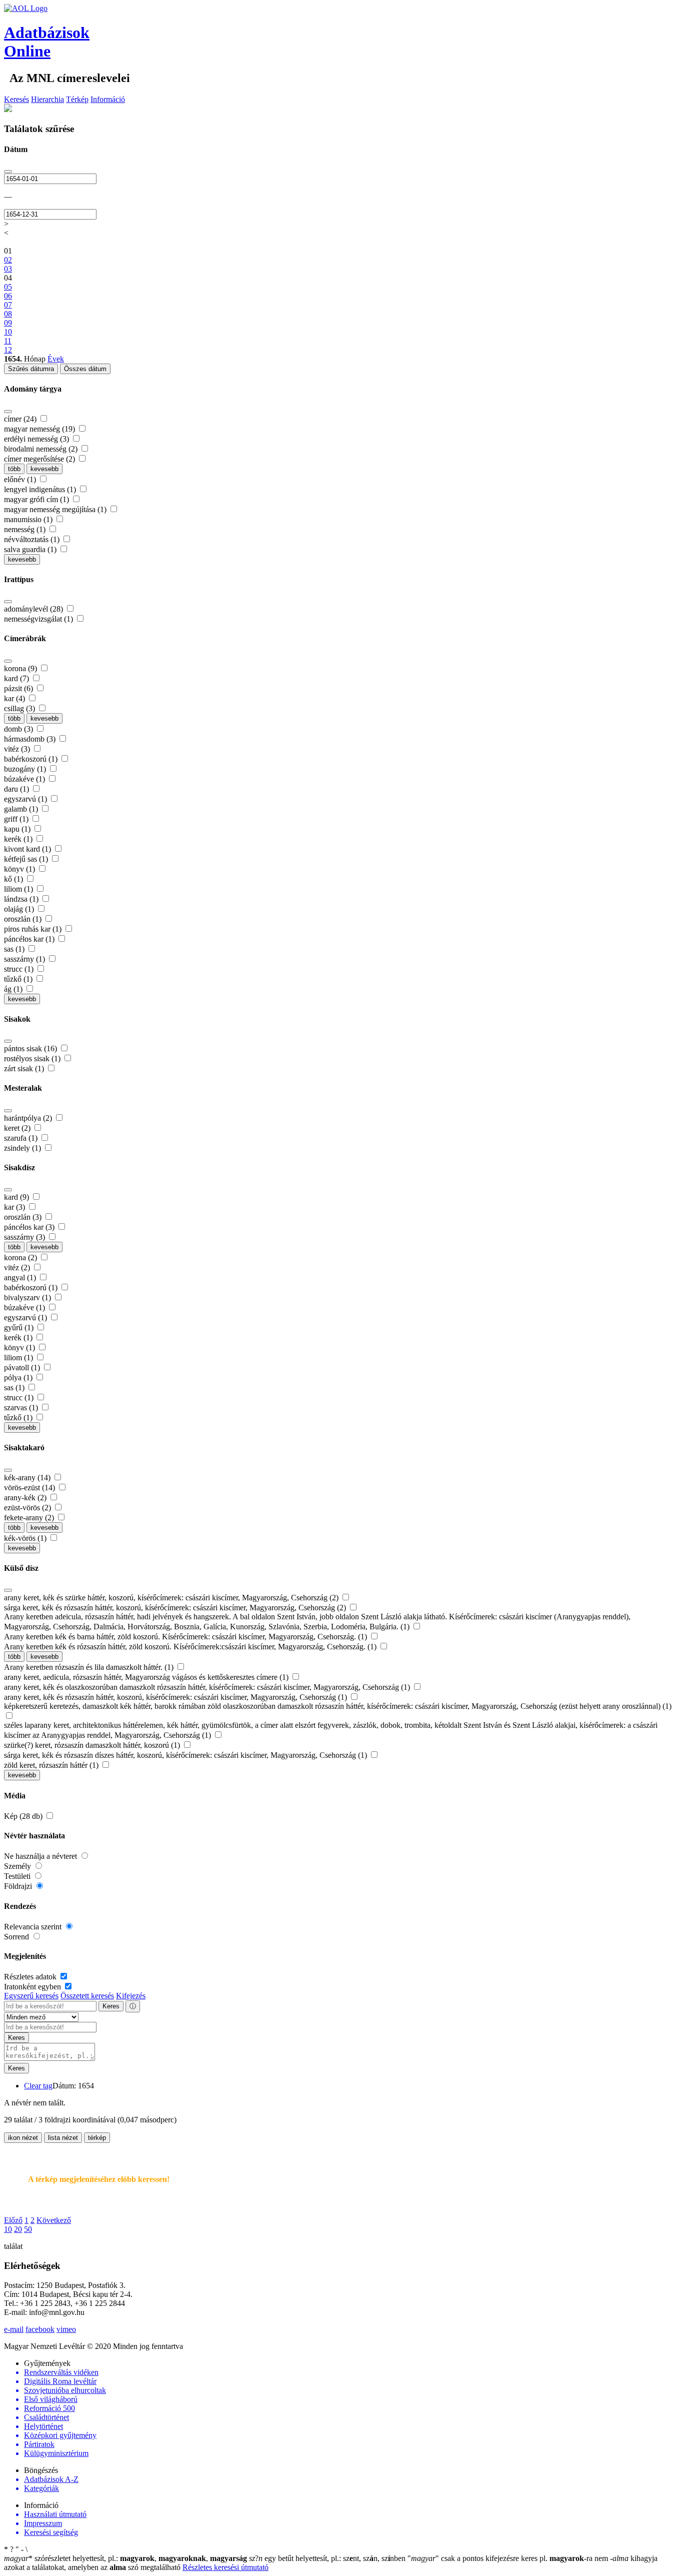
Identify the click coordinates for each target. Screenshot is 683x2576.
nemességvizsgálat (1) (39, 619)
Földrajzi (19, 1886)
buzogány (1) (26, 769)
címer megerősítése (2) (40, 459)
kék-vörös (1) (26, 1538)
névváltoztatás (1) (33, 539)
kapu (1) (18, 829)
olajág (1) (20, 909)
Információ (108, 99)
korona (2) (21, 1257)
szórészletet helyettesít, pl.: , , (125, 2558)
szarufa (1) (22, 1138)
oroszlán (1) (24, 919)
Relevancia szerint (34, 1927)
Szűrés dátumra (31, 369)
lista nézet (63, 2138)
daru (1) (17, 789)
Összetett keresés (87, 1996)
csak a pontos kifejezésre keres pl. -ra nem (509, 2558)
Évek (56, 359)
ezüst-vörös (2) (28, 1508)
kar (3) (15, 1207)
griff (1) (17, 819)
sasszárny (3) (25, 1237)
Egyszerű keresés (31, 1996)
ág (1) (14, 989)
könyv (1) (20, 869)
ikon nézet (23, 2138)
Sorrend (17, 1937)
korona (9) (21, 668)
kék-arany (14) (28, 1478)
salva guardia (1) (31, 549)
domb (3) (19, 729)
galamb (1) (22, 809)
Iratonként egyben (33, 1987)
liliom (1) (19, 889)
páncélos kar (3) (30, 1227)
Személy (18, 1866)
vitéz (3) (18, 749)
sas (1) (15, 949)
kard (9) (17, 1197)
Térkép (77, 99)
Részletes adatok (31, 1977)
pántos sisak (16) (31, 1048)
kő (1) (14, 879)
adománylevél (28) (34, 609)
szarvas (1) (22, 1408)
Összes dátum (85, 369)
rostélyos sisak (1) (33, 1058)
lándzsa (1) (22, 899)
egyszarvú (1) (26, 799)
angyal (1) (21, 1277)
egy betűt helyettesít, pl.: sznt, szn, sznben (328, 2558)
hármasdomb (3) (31, 739)
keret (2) (18, 1128)
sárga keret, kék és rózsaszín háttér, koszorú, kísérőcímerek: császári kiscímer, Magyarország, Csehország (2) (176, 1608)
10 (8, 2229)
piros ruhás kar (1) (34, 929)
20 (18, 2229)
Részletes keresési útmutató (225, 2567)
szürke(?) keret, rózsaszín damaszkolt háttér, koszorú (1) (93, 1745)
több (14, 469)
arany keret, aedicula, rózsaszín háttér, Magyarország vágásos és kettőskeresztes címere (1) (147, 1677)
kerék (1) (19, 839)
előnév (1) (21, 479)
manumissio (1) (29, 519)
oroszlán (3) (24, 1217)
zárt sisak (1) (25, 1068)
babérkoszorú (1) (32, 759)
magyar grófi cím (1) (37, 499)
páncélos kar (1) (30, 939)
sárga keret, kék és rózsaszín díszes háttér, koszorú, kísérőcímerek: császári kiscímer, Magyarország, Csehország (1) (186, 1755)
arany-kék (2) (26, 1498)
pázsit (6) (19, 688)
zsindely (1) (23, 1148)
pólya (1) (19, 1378)
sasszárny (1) (25, 959)
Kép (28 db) (24, 1816)
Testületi (18, 1876)
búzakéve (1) (25, 779)
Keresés (16, 99)
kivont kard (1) (28, 849)
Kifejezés (131, 1996)
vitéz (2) (18, 1267)
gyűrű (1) (20, 1328)
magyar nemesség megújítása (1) (56, 509)
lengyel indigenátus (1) (41, 489)
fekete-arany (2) (30, 1518)
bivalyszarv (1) (28, 1298)
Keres (111, 2006)
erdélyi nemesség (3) (37, 439)
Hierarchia (47, 99)
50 (28, 2229)
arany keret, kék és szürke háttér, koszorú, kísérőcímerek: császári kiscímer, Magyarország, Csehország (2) (172, 1598)
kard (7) (17, 678)
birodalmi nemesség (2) (42, 449)
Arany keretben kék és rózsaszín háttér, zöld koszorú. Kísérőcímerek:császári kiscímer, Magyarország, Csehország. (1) (191, 1647)
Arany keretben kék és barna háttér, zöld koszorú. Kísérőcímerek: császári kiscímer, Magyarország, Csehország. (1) (186, 1637)
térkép (97, 2138)
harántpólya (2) (29, 1118)
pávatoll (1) (23, 1368)
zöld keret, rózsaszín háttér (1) (52, 1765)
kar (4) (15, 698)
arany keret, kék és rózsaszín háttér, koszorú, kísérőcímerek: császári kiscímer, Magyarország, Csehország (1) (176, 1697)
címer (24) (21, 419)
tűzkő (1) (19, 979)
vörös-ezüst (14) (30, 1488)
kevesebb (44, 469)
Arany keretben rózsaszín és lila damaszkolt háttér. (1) (90, 1667)
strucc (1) (20, 969)
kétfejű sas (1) (27, 859)
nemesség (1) (26, 529)
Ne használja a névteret (41, 1856)
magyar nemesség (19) (40, 429)
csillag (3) (20, 708)
